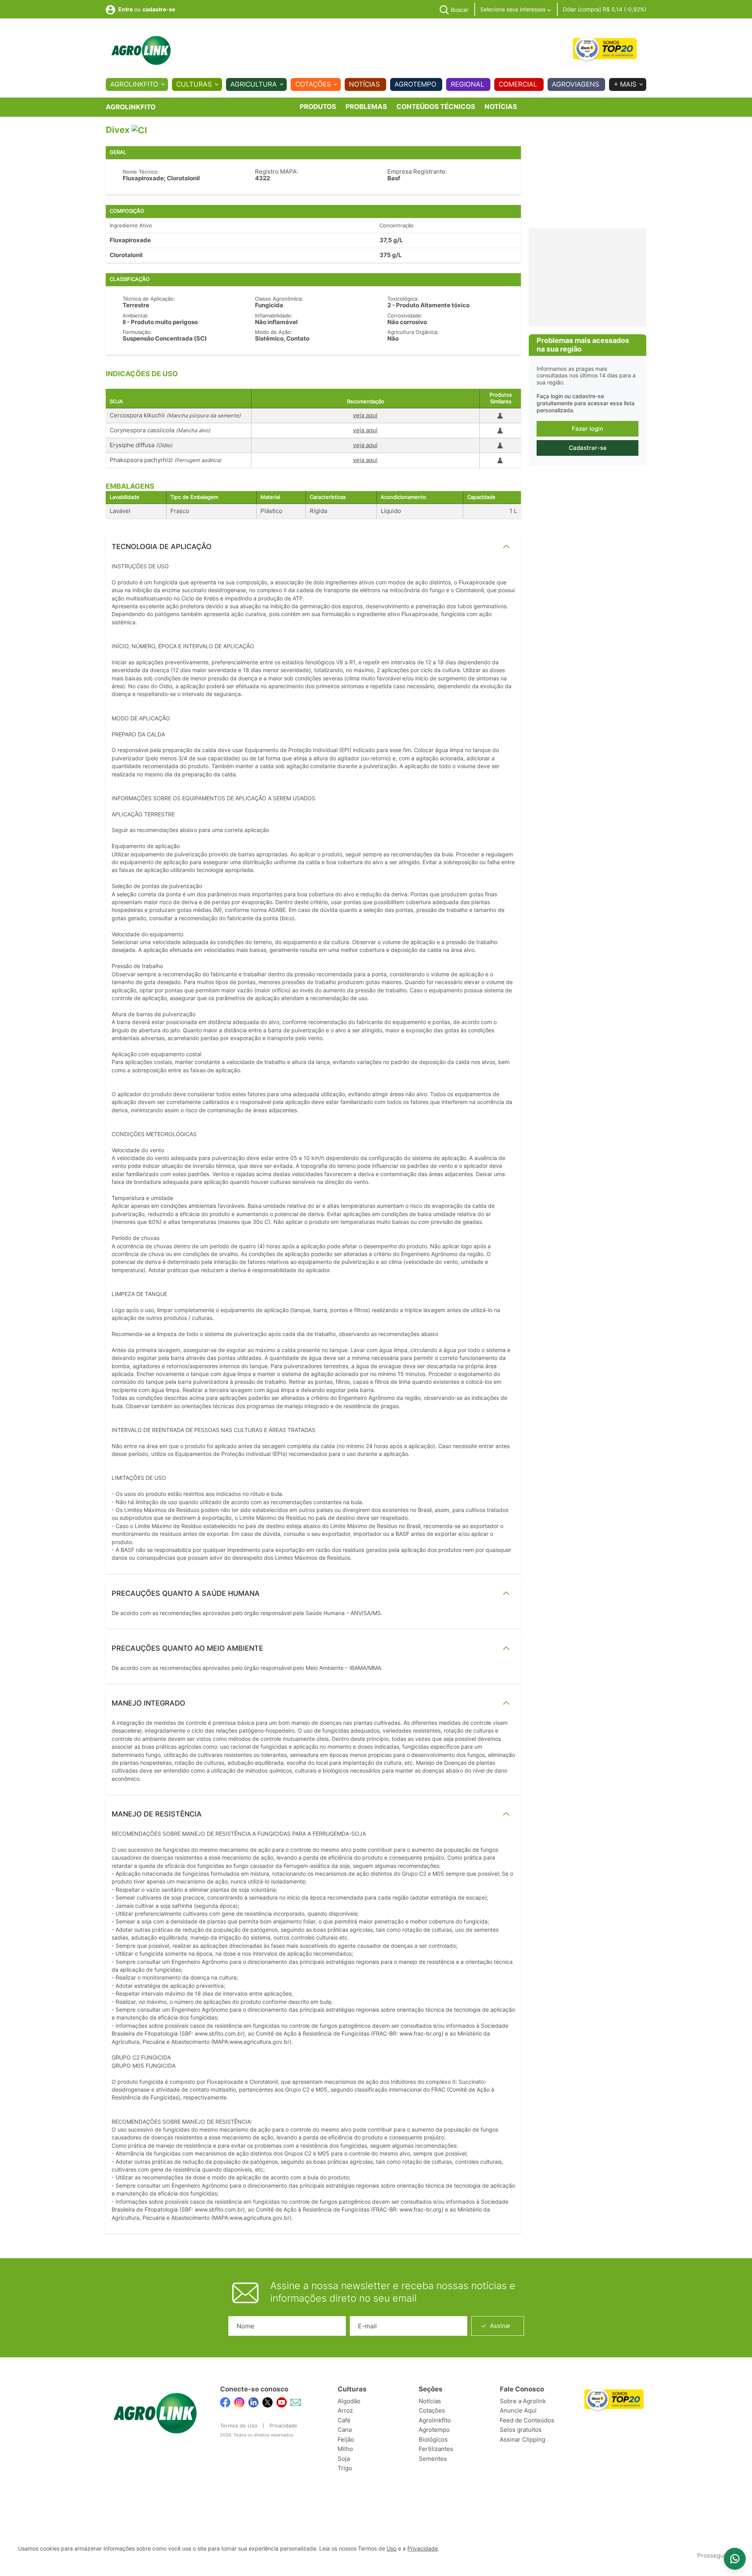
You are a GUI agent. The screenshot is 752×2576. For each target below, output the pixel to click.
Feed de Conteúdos (527, 2420)
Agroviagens (576, 84)
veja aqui (365, 415)
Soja (344, 2459)
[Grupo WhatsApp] (735, 2559)
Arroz (345, 2410)
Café (344, 2420)
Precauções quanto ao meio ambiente (187, 1648)
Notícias (364, 84)
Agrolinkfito (134, 84)
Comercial (518, 84)
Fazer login (587, 429)
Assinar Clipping (522, 2439)
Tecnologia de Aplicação (162, 547)
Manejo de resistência (157, 1814)
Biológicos (433, 2439)
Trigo (345, 2468)
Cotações (313, 84)
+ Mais (625, 84)
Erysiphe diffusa (141, 445)
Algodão (349, 2401)
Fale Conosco (522, 2389)
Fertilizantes (436, 2449)
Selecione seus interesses (514, 9)
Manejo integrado (148, 1703)
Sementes (433, 2459)
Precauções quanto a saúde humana (186, 1593)
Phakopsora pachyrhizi (165, 460)
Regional (468, 84)
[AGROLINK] (141, 51)
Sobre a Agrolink (523, 2401)
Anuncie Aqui (518, 2410)
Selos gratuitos (521, 2430)
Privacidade (283, 2426)
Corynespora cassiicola (160, 430)
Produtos (318, 107)
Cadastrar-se (588, 448)
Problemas (366, 107)
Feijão (346, 2439)
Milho (345, 2449)
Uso (391, 2549)
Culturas (194, 84)
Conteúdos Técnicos (436, 107)
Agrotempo (415, 84)
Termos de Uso (239, 2426)
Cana (345, 2430)
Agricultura (254, 84)
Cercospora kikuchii (175, 415)
